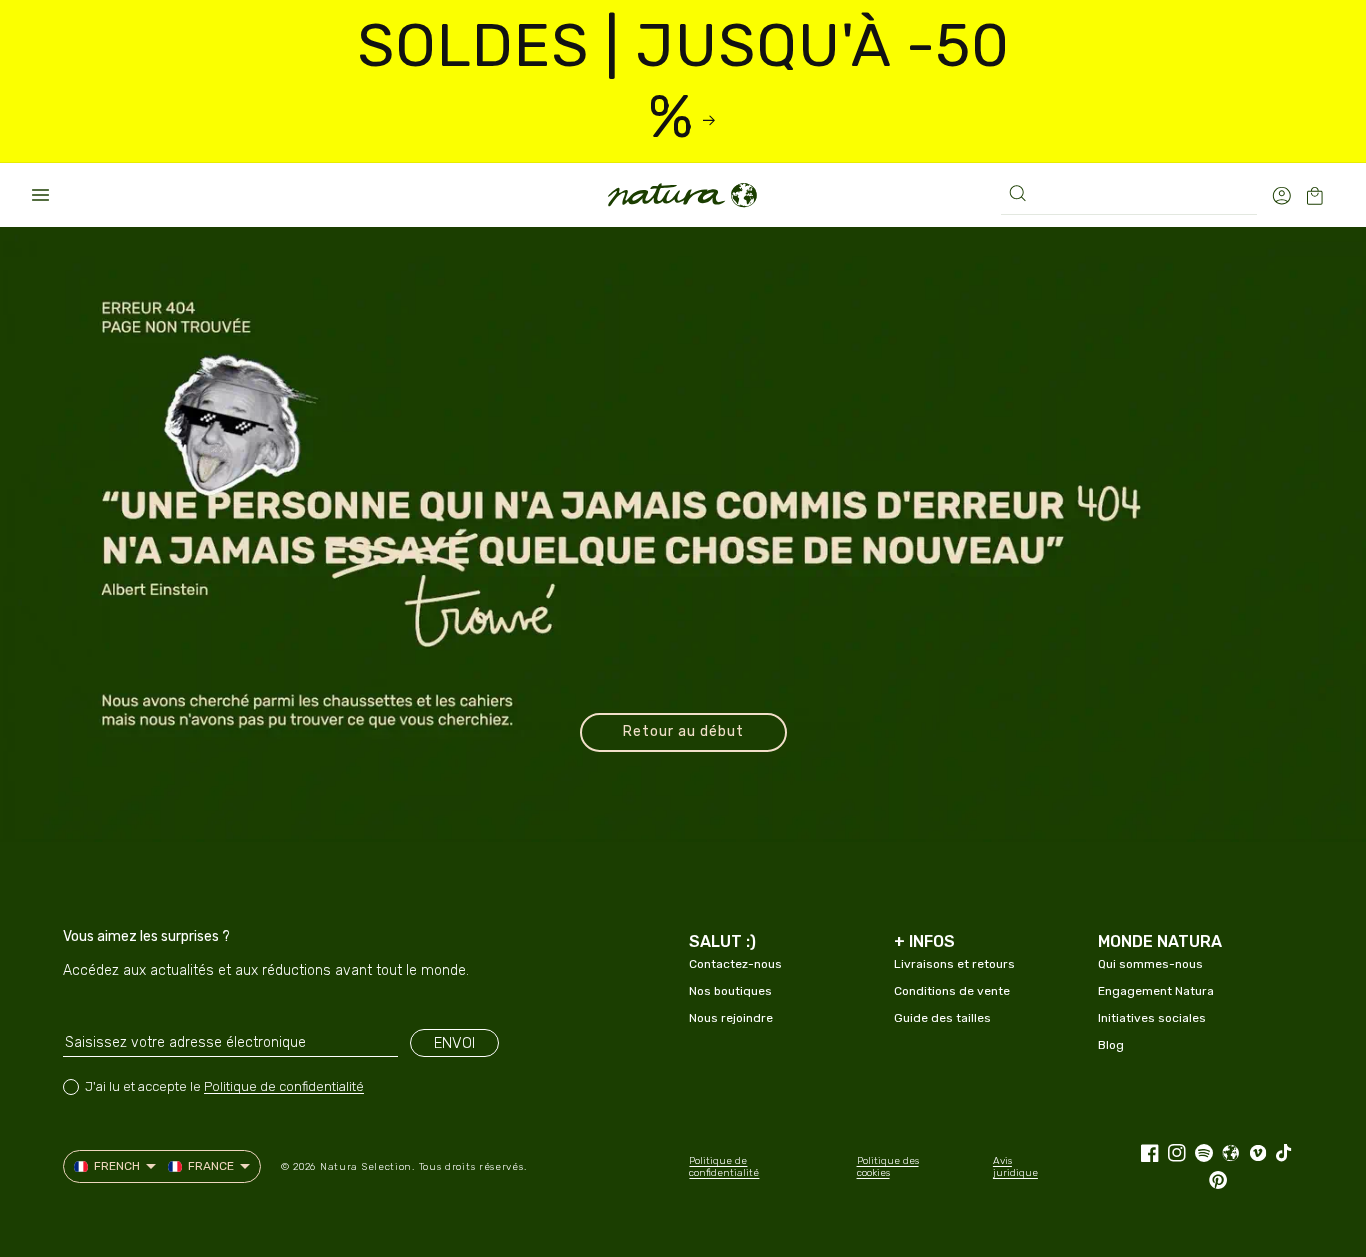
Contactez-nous (735, 964)
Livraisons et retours (954, 964)
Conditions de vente (952, 991)
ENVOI (454, 1043)
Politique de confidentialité (284, 1086)
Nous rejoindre (731, 1018)
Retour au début (683, 731)
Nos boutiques (730, 991)
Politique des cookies (888, 1167)
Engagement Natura (1156, 991)
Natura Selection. (367, 1167)
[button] (40, 195)
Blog (1111, 1045)
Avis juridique (1015, 1167)
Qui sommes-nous (1150, 964)
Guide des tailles (942, 1018)
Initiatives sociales (1152, 1018)
